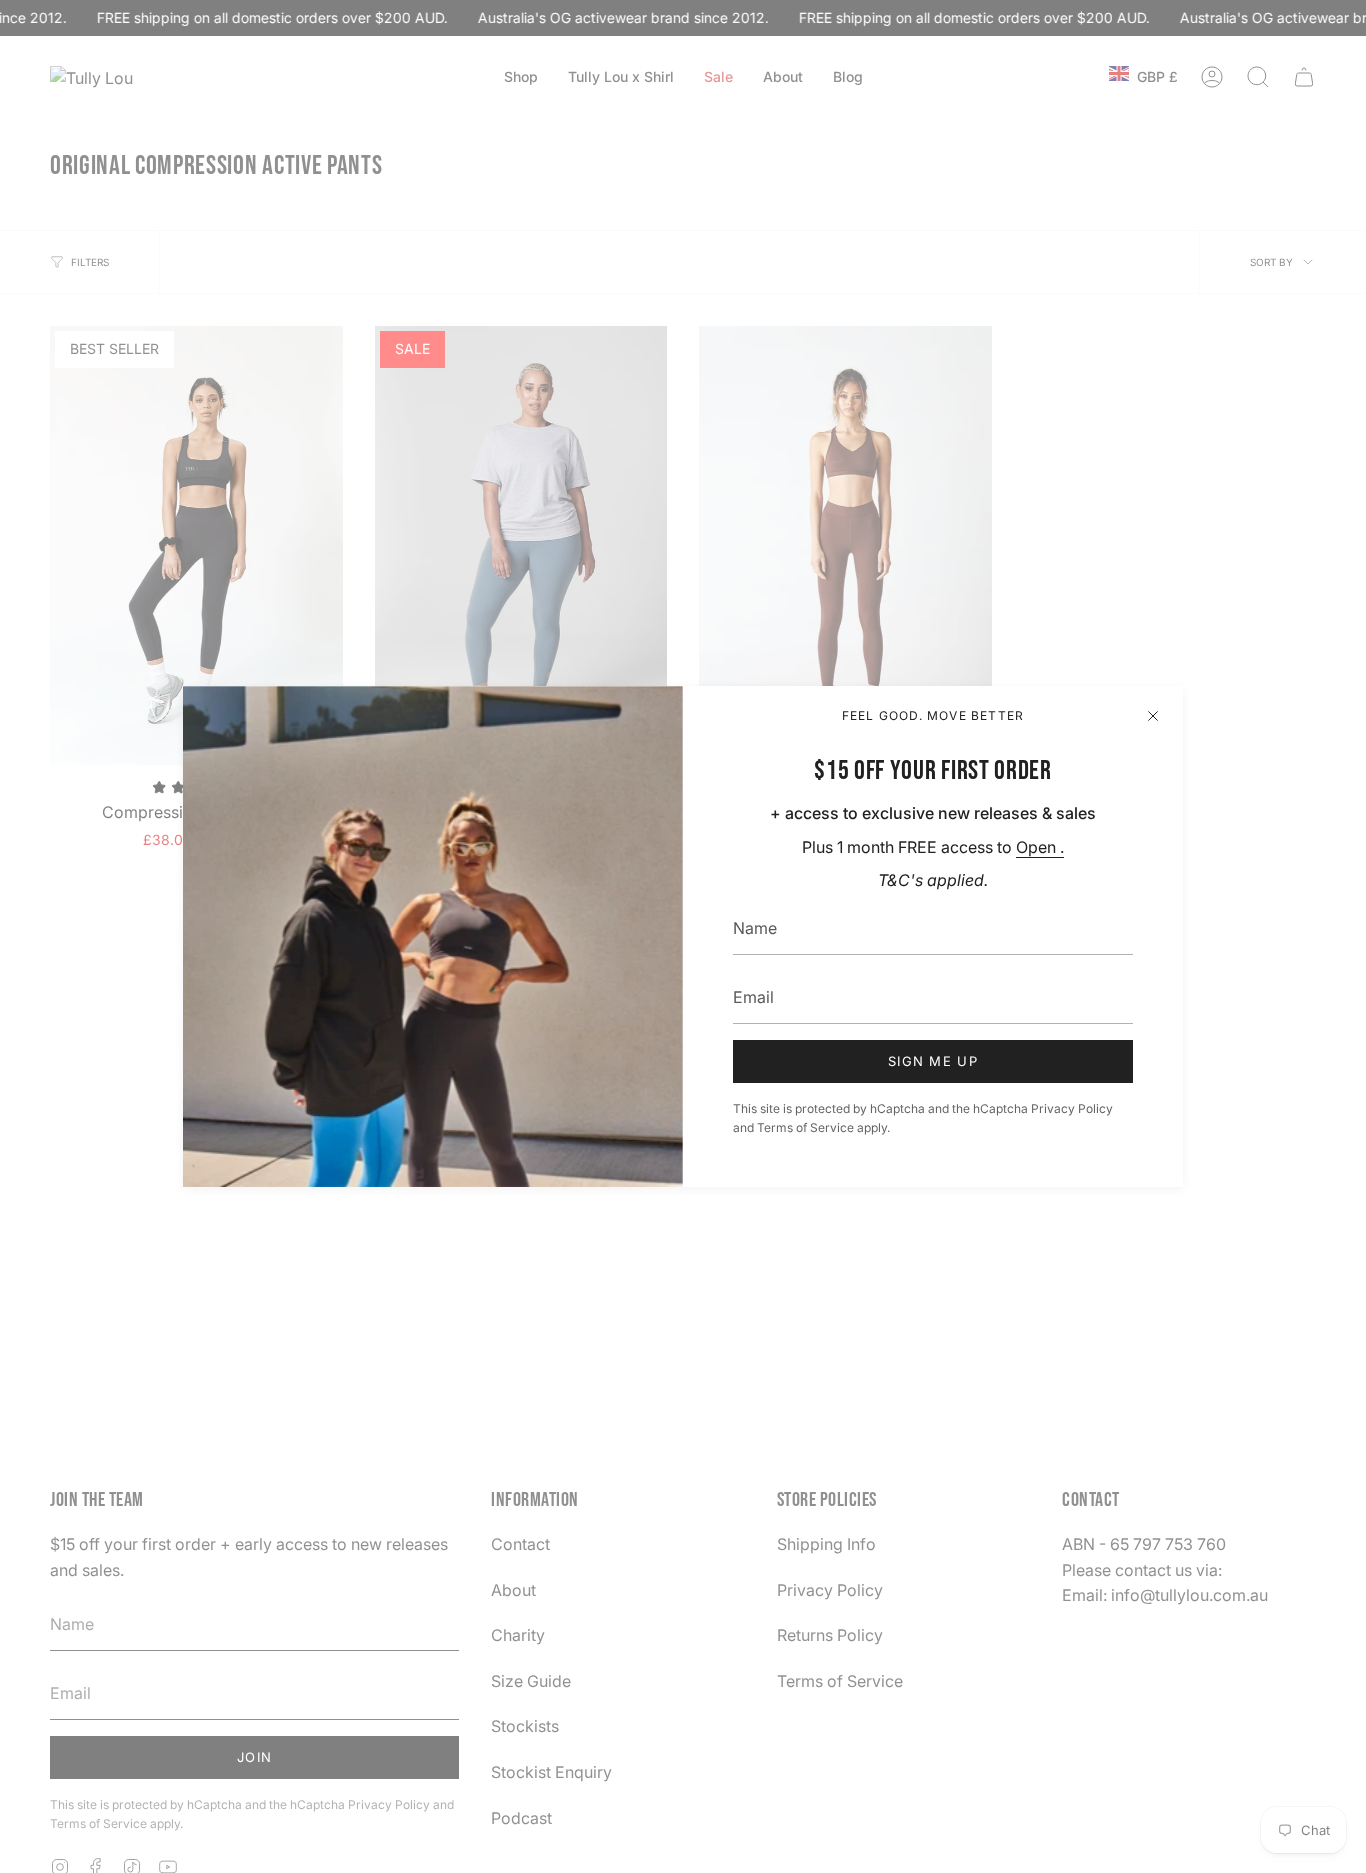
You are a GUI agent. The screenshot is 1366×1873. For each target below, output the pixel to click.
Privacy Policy (1072, 1108)
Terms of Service (805, 1127)
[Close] (1153, 716)
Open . (1040, 847)
